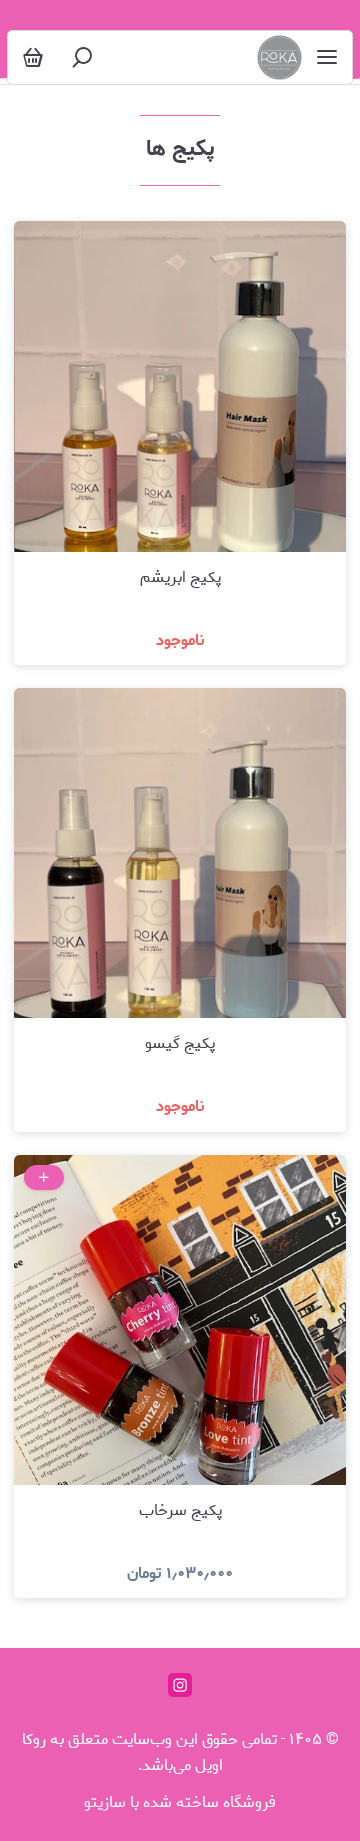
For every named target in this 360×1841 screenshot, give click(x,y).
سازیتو (105, 1802)
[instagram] (180, 1685)
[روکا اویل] (279, 57)
